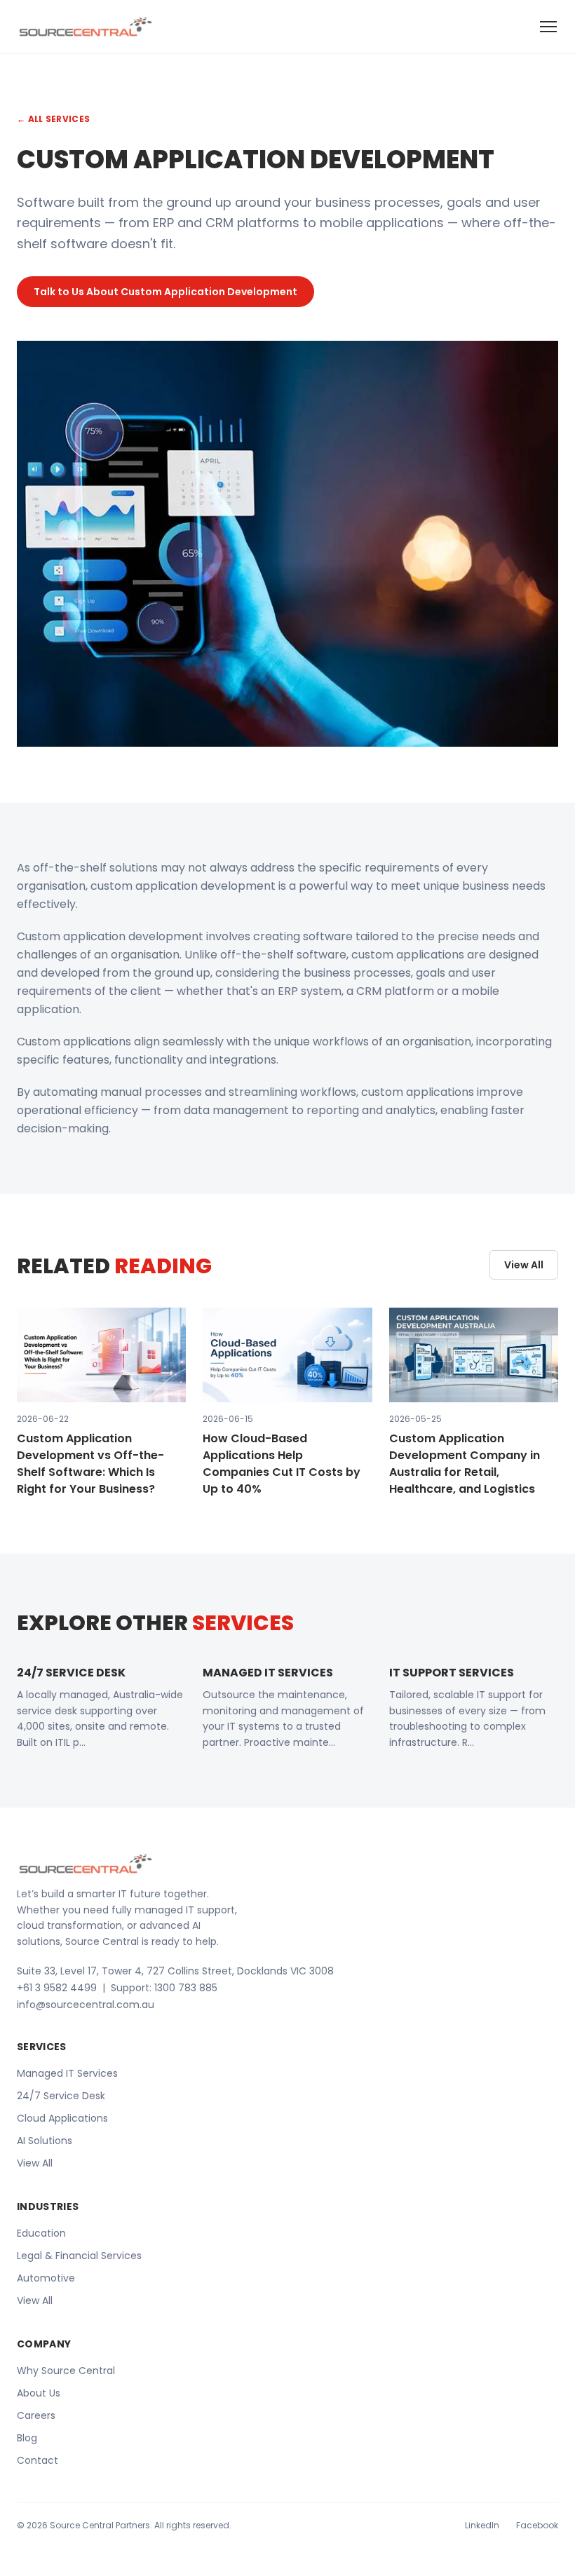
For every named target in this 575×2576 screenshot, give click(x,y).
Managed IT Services (67, 2073)
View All (524, 1265)
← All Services (53, 119)
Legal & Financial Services (79, 2256)
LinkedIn (482, 2526)
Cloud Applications (62, 2118)
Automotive (46, 2278)
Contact (38, 2460)
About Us (39, 2393)
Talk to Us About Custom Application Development (165, 292)
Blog (27, 2438)
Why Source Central (66, 2371)
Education (41, 2233)
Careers (36, 2415)
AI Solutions (45, 2141)
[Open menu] (548, 27)
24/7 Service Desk (61, 2096)
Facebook (537, 2526)
